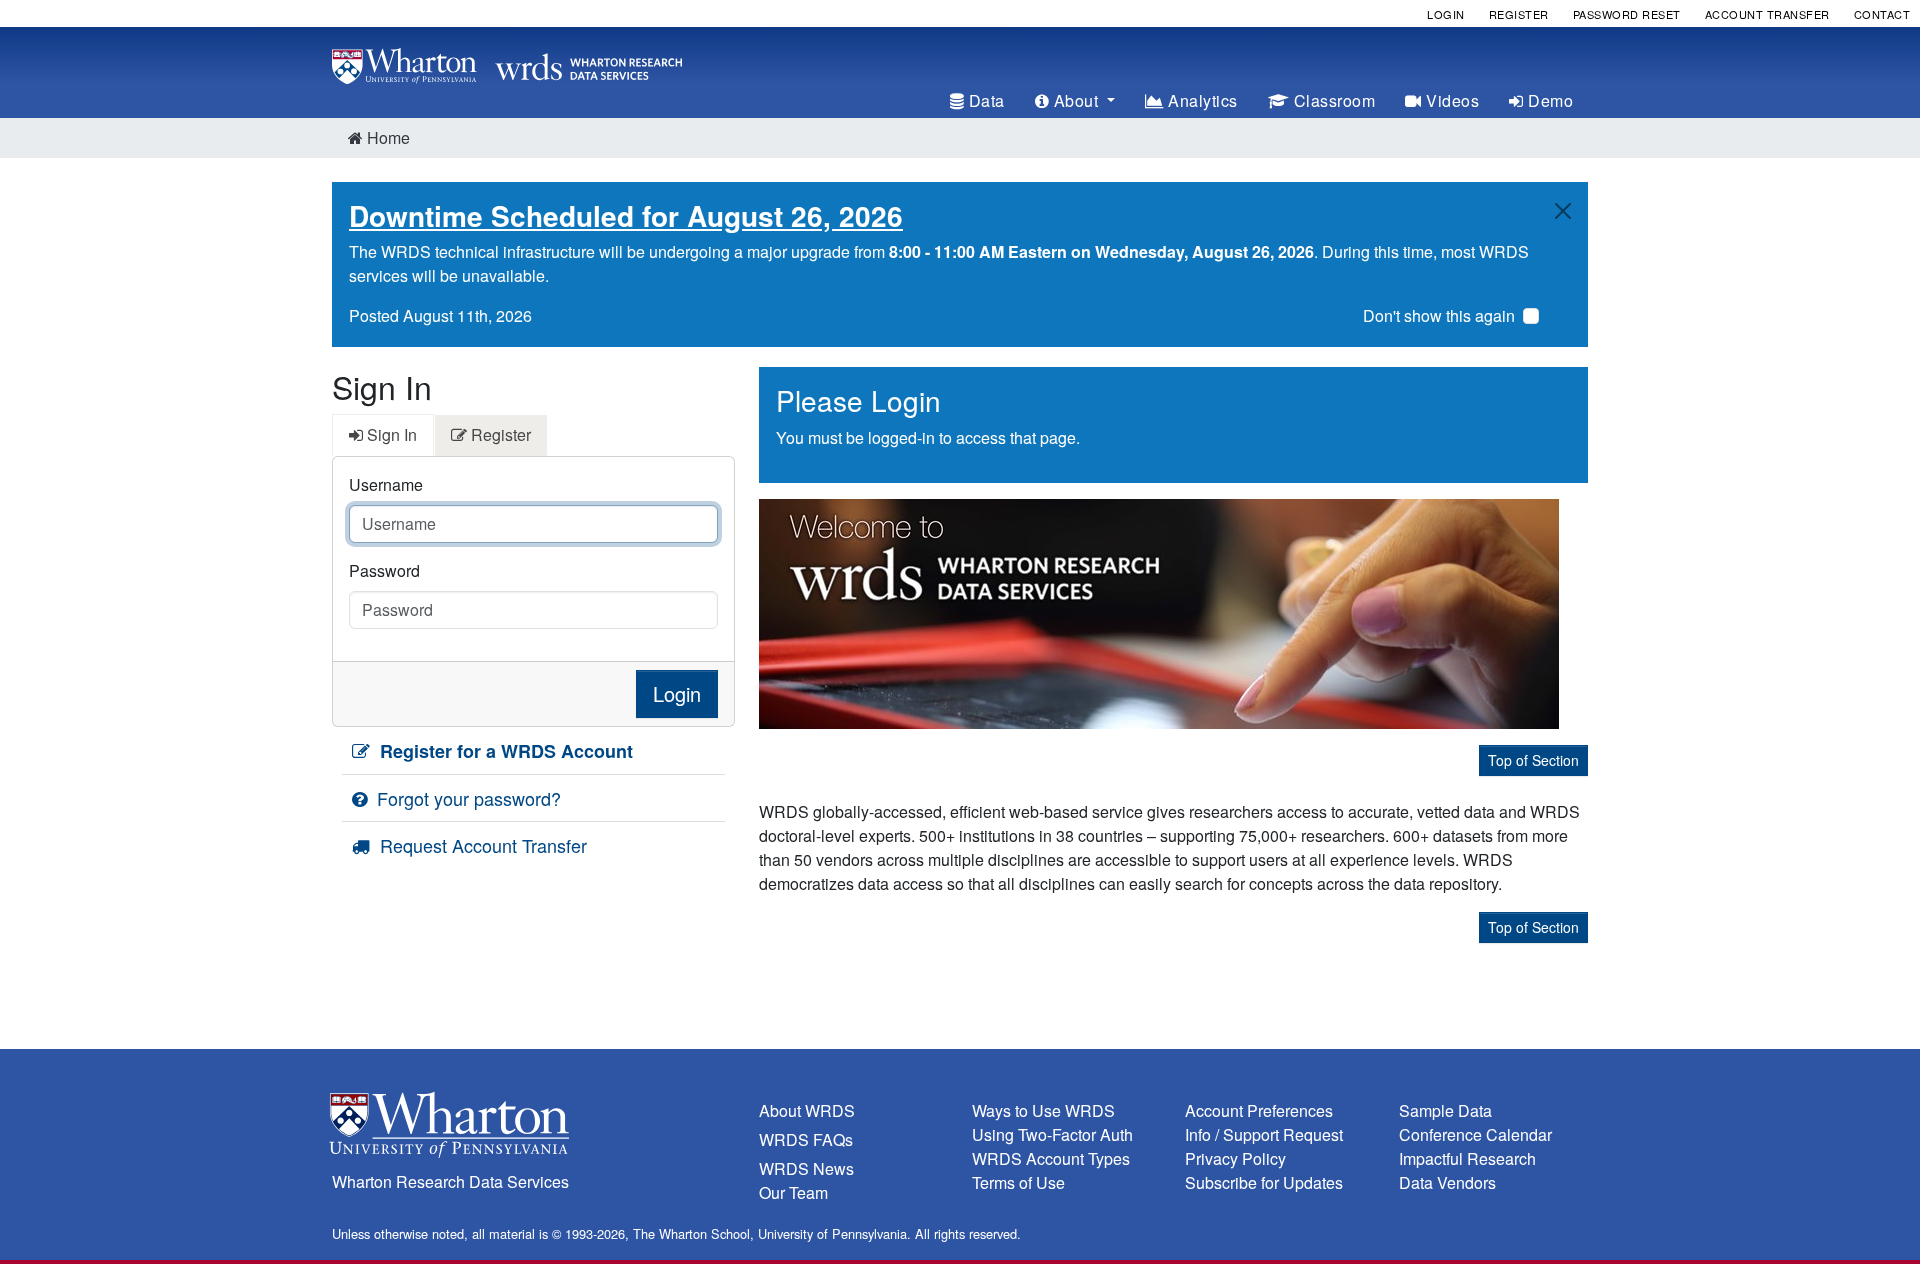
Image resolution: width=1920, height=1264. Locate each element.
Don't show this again (1439, 315)
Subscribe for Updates (1264, 1182)
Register (1519, 14)
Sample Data (1445, 1110)
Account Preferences (1259, 1110)
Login (1446, 14)
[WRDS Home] (507, 63)
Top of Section (1533, 760)
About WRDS (807, 1110)
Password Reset (1627, 14)
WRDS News (806, 1168)
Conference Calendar (1475, 1134)
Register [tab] (499, 434)
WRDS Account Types (1051, 1158)
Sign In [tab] (390, 434)
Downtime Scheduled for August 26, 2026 (626, 215)
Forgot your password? (466, 798)
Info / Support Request (1264, 1134)
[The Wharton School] (533, 1129)
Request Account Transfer (481, 845)
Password (384, 570)
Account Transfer (1767, 14)
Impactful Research (1467, 1158)
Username (386, 484)
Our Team (793, 1192)
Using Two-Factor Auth (1052, 1134)
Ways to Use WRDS (1043, 1110)
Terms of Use (1018, 1182)
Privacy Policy (1235, 1158)
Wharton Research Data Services (450, 1181)
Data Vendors (1447, 1182)
